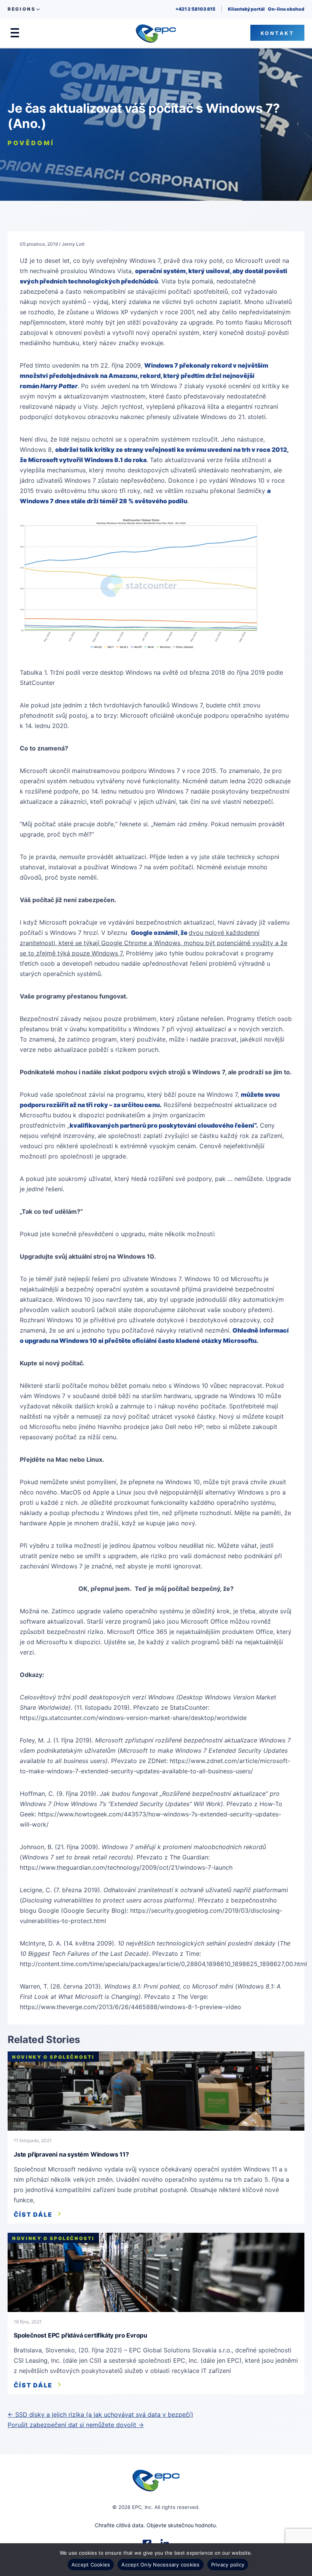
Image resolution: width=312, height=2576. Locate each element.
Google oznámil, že (160, 933)
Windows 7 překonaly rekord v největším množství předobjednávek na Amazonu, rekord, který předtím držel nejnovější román (144, 376)
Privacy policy (228, 2565)
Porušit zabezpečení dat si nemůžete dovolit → (76, 2425)
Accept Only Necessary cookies (160, 2565)
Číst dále (33, 2214)
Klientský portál (246, 9)
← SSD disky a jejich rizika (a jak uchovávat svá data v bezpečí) (100, 2414)
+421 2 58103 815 (195, 9)
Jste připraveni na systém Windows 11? (71, 2154)
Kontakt (278, 33)
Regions (21, 9)
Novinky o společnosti (53, 2057)
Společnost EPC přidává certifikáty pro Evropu (80, 2335)
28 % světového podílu (153, 501)
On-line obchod (286, 9)
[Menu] (15, 33)
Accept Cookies (91, 2565)
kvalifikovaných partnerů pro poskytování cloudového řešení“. (164, 1125)
